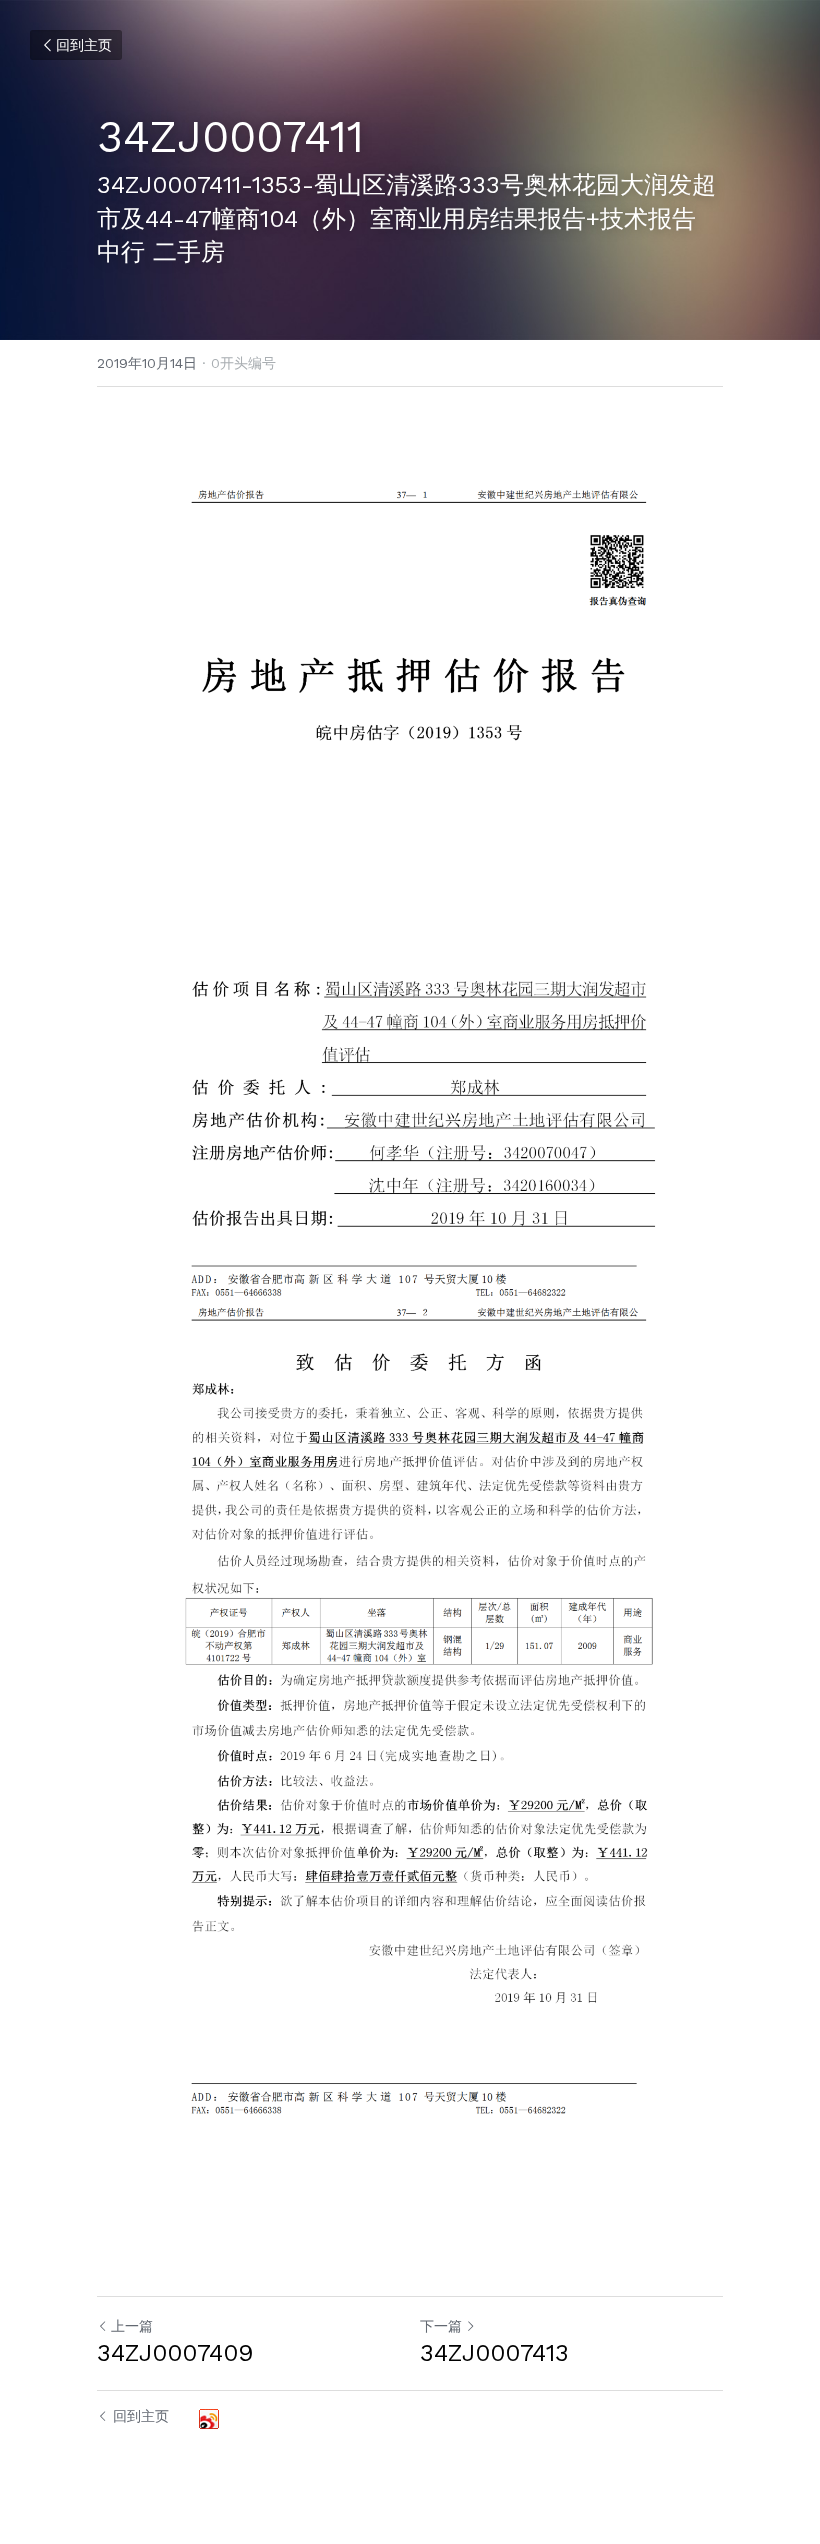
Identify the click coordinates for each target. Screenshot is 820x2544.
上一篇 (132, 2326)
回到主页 (84, 45)
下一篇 (441, 2326)
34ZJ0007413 (494, 2353)
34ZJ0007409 (175, 2353)
